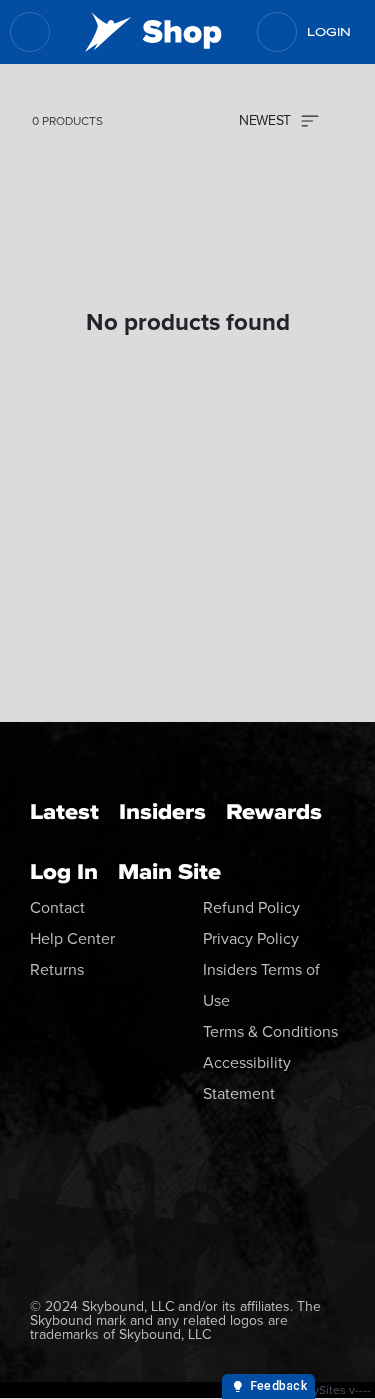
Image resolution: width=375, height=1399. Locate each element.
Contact (57, 907)
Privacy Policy (251, 938)
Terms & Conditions (270, 1031)
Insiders (162, 811)
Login (329, 32)
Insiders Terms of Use (261, 985)
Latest (64, 811)
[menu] (30, 32)
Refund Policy (251, 907)
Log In (64, 871)
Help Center (72, 938)
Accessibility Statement (247, 1078)
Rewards (274, 811)
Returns (57, 969)
